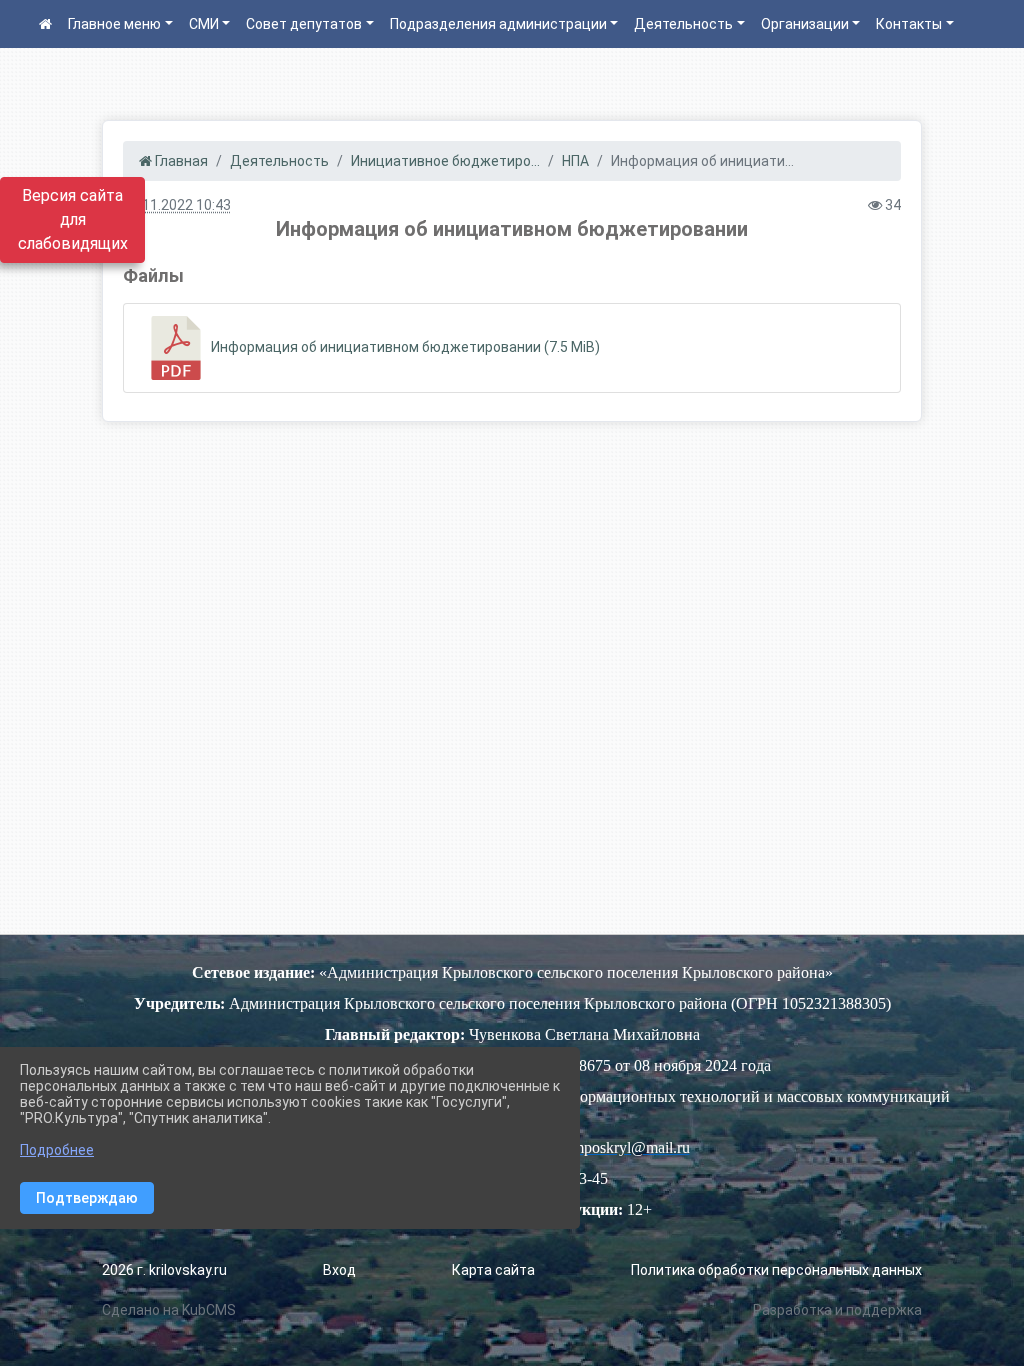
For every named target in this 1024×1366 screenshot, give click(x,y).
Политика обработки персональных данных (776, 1270)
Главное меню (114, 24)
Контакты (909, 24)
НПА (575, 161)
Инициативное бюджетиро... (445, 161)
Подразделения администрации (498, 24)
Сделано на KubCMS (169, 1310)
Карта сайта (493, 1270)
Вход (339, 1270)
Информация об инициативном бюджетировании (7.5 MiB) (404, 347)
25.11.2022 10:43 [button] (177, 205)
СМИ (204, 24)
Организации (805, 24)
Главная (180, 161)
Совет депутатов (304, 24)
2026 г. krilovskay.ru (164, 1270)
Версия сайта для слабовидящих (73, 219)
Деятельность (683, 24)
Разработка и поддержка (837, 1310)
